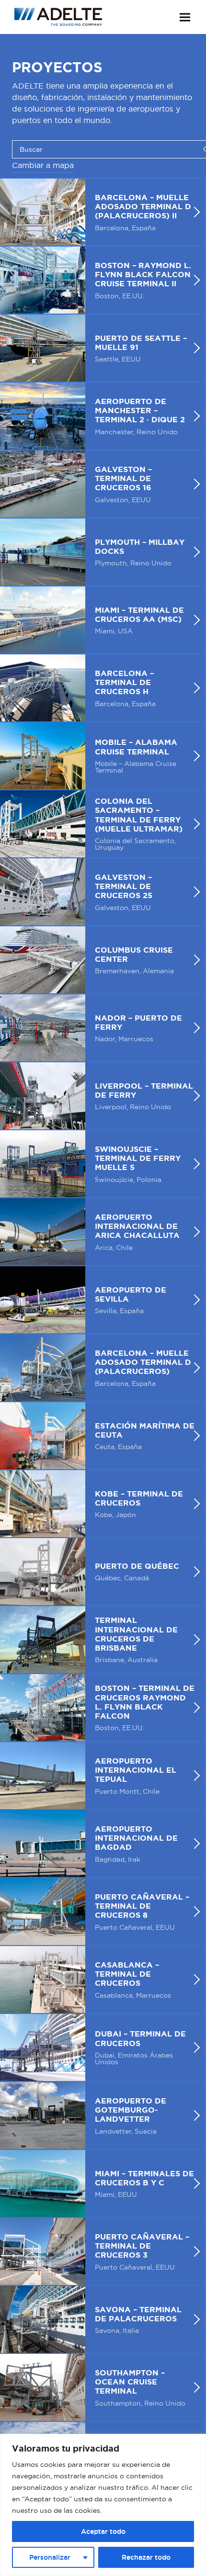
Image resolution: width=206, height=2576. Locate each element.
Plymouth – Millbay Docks (102, 552)
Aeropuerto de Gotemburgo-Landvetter (102, 2115)
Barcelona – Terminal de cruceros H (102, 688)
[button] (185, 17)
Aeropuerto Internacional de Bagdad (102, 1844)
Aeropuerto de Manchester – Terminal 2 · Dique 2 (102, 416)
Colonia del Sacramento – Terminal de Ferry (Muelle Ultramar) (102, 824)
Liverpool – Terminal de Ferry (102, 1096)
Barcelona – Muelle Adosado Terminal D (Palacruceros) (102, 1368)
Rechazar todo (146, 2557)
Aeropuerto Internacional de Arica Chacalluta (102, 1232)
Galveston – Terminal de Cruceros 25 (102, 892)
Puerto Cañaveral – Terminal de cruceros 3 (102, 2251)
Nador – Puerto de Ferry (102, 1028)
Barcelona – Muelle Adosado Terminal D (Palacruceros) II (102, 212)
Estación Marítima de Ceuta (102, 1436)
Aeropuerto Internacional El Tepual (102, 1776)
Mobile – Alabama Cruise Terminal (102, 756)
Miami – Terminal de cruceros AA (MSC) (102, 620)
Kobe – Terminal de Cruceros (102, 1504)
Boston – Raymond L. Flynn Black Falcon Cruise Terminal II (102, 280)
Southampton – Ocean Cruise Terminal (102, 2387)
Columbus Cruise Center (102, 960)
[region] (103, 2505)
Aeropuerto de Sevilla (102, 1300)
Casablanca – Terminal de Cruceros (102, 1980)
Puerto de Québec (102, 1572)
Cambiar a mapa (43, 165)
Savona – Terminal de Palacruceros (102, 2319)
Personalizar (50, 2557)
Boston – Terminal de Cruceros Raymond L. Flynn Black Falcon (102, 1708)
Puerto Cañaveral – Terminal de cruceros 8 (102, 1912)
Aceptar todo (103, 2531)
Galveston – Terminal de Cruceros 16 (102, 484)
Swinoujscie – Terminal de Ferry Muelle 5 (102, 1164)
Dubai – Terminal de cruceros (102, 2047)
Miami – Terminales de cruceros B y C (102, 2183)
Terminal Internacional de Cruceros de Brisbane (102, 1640)
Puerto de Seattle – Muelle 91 (102, 348)
